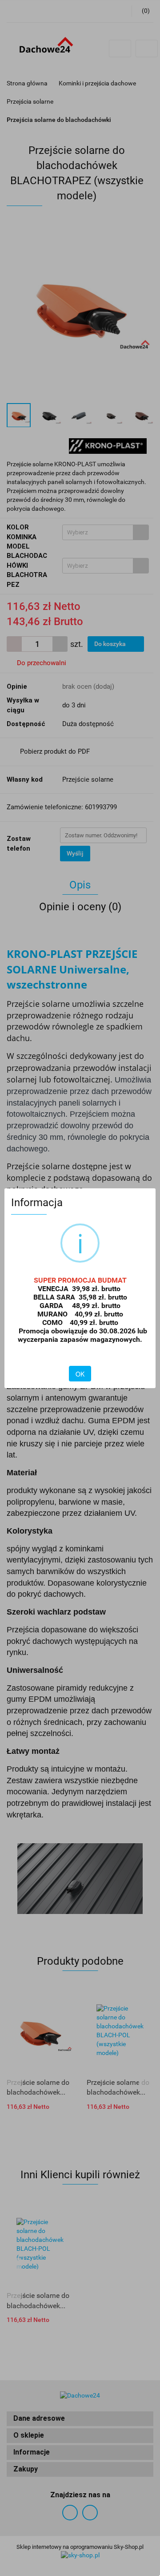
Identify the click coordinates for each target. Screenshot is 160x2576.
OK (80, 1374)
